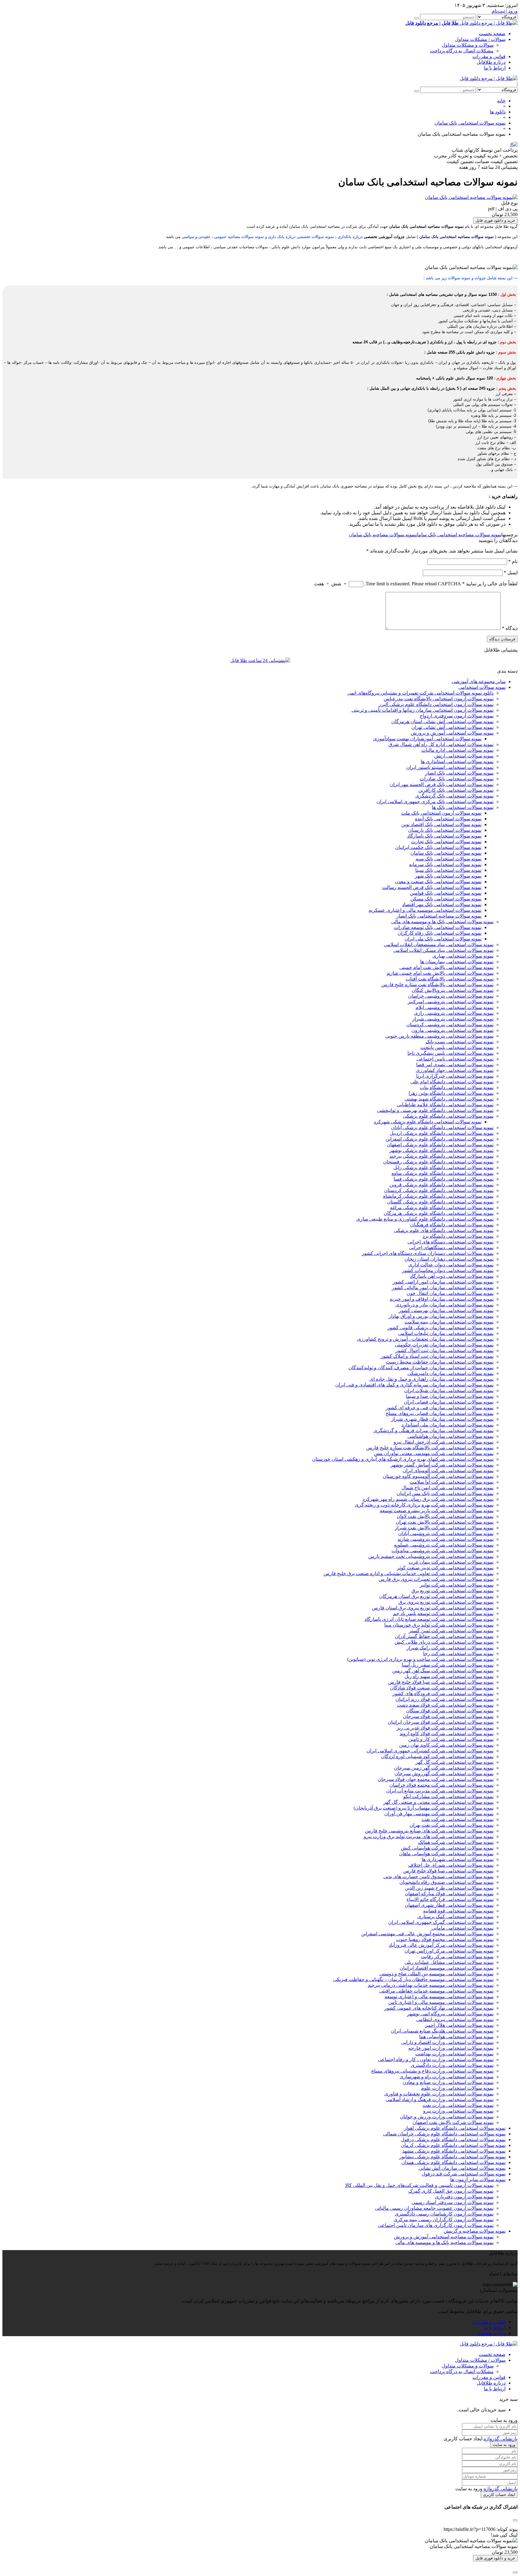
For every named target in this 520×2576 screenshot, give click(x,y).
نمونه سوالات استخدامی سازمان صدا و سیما (450, 1396)
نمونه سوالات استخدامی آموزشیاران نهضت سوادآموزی (427, 739)
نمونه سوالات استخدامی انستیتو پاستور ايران (450, 767)
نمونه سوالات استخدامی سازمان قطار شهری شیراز (442, 1419)
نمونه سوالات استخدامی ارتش (464, 756)
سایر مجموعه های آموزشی (479, 681)
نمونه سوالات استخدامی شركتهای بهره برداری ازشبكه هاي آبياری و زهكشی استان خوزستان (403, 1459)
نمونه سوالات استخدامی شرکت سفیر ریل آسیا (448, 1665)
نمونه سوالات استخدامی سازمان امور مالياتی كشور (443, 1288)
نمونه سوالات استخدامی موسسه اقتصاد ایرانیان (447, 1968)
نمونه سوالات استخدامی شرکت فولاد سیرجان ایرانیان (441, 1722)
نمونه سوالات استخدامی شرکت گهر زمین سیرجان (444, 1768)
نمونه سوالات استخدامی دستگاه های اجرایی (450, 1242)
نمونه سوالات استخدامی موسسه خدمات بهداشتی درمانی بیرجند (431, 1985)
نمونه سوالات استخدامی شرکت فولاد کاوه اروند (447, 1734)
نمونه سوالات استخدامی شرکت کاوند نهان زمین (446, 1745)
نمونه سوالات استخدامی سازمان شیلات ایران (449, 1390)
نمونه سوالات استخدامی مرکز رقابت (457, 1957)
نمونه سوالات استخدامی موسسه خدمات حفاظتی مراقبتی (436, 1991)
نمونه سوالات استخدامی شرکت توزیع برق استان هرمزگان (436, 1596)
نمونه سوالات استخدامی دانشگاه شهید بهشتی (449, 1099)
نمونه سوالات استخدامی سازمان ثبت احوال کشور (444, 1350)
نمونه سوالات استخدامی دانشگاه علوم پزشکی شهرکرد (428, 1122)
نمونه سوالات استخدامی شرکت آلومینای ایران (448, 1471)
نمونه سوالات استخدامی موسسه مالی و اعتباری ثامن (441, 2002)
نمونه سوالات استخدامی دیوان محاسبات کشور (448, 1270)
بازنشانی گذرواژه (501, 2439)
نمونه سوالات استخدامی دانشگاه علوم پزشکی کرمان (453, 2145)
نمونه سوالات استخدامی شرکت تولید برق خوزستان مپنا (439, 1625)
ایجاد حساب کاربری (499, 2495)
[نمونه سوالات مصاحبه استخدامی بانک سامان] (471, 197)
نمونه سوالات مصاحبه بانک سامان (382, 535)
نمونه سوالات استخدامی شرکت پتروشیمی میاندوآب (443, 1551)
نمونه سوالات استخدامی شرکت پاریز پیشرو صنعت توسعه (437, 1511)
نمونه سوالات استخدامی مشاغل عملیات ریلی (449, 1962)
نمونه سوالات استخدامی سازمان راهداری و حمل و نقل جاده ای (432, 1379)
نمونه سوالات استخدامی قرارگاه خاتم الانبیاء (450, 1899)
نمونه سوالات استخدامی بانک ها (463, 807)
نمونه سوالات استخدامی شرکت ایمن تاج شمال (447, 1488)
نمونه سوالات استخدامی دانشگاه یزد (458, 1236)
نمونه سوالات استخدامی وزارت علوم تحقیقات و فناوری (439, 2094)
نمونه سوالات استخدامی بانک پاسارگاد (444, 836)
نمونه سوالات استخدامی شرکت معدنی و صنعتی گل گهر (438, 1802)
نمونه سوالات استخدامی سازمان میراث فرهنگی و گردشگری (433, 1430)
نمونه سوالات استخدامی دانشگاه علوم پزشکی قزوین (441, 1185)
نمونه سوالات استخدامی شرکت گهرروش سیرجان (444, 1774)
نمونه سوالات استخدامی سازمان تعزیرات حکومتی (444, 1345)
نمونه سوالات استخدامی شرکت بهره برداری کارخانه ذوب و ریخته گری (424, 1505)
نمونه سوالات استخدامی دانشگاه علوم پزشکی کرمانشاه (438, 1196)
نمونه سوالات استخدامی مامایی (463, 1928)
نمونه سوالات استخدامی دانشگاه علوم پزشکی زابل (443, 1167)
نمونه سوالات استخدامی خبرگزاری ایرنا (455, 1076)
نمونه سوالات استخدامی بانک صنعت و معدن (438, 882)
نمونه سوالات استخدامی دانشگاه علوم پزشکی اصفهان (440, 1145)
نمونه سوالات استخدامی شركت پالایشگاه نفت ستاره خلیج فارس (430, 1448)
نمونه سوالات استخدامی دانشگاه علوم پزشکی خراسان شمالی (444, 2134)
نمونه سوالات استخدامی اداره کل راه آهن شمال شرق (441, 744)
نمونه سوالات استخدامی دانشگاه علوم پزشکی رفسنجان (438, 1162)
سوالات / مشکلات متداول (480, 39)
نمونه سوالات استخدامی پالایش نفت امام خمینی (446, 967)
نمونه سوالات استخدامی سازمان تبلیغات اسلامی (446, 1333)
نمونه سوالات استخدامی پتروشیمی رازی (454, 1013)
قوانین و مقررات (489, 56)
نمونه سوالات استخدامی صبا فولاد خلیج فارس (448, 1871)
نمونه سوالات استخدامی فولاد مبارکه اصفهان (449, 1894)
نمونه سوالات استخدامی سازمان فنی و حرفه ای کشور (440, 1408)
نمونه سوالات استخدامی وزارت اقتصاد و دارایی (447, 2042)
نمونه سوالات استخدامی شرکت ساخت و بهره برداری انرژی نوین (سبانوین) (420, 1659)
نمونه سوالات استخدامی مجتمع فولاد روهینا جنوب (445, 1939)
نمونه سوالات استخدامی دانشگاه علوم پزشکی (448, 1116)
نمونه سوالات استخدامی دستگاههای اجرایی (451, 1248)
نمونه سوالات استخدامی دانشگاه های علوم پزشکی (444, 1230)
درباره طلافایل (491, 62)
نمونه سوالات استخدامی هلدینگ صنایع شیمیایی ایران (442, 2031)
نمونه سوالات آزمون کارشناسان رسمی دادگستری (444, 2214)
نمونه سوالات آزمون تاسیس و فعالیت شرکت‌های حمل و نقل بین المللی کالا (419, 2185)
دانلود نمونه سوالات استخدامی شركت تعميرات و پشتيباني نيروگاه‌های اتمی (420, 693)
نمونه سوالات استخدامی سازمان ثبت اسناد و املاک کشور (437, 1356)
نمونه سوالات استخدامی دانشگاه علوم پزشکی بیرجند (441, 1156)
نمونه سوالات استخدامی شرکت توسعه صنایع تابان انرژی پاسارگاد (429, 1619)
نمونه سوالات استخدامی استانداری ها (457, 762)
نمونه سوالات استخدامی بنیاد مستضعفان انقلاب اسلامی (439, 944)
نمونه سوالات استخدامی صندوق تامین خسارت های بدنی (438, 1876)
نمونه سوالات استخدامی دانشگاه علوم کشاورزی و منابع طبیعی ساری (425, 1219)
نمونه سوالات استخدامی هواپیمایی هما (456, 2037)
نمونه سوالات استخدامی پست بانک (460, 1042)
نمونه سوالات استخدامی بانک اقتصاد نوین (441, 824)
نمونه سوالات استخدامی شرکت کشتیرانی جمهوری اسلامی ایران (430, 1751)
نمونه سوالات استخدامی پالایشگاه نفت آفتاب (450, 979)
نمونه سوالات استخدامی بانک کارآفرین (456, 790)
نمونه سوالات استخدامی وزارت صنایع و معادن (448, 2082)
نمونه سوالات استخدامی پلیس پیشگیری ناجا (450, 1053)
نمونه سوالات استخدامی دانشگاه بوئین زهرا (451, 1093)
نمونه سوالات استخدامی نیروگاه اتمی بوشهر (450, 2014)
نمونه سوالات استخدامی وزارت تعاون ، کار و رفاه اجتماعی (436, 2059)
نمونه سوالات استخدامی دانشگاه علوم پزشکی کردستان (439, 1190)
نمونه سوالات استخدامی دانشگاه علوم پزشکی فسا (444, 1179)
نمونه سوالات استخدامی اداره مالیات (457, 750)
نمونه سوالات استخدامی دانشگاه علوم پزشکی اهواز (455, 2128)
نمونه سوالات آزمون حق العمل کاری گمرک (451, 2191)
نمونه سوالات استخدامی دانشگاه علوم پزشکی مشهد (454, 2151)
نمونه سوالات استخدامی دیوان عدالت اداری (451, 1265)
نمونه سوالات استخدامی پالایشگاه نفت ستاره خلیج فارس (437, 985)
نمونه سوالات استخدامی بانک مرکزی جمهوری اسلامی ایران (435, 802)
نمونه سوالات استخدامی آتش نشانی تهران (452, 727)
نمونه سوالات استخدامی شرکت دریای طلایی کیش (444, 1642)
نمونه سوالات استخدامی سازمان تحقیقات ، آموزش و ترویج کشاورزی (425, 1339)
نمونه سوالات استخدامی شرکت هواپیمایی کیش (447, 1848)
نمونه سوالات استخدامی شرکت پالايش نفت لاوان (445, 1516)
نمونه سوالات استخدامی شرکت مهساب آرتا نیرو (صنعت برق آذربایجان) (424, 1808)
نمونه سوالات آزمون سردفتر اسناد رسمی (453, 2202)
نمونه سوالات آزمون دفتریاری (464, 2197)
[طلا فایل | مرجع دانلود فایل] (489, 78)
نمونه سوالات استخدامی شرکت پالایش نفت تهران (445, 1522)
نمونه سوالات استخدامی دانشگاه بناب (457, 1087)
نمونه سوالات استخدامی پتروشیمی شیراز (453, 1019)
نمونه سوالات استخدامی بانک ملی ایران (443, 939)
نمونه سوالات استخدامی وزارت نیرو (458, 2111)
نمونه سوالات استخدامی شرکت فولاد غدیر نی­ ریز (445, 1728)
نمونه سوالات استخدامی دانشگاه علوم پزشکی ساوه (443, 1173)
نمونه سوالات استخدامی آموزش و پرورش (452, 733)
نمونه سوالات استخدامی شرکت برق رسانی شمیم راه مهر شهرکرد (428, 1499)
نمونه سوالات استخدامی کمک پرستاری (455, 1917)
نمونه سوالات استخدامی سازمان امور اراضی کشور (443, 1282)
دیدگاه (510, 628)
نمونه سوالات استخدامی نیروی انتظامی (455, 2019)
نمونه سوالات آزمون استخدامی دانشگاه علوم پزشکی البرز (436, 704)
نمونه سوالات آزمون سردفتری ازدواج (457, 716)
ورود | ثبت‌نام (505, 11)
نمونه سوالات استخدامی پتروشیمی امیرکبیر (451, 1002)
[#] (514, 144)
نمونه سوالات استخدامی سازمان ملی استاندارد (447, 1425)
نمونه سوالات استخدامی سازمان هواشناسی (450, 1436)
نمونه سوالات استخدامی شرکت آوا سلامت (452, 1482)
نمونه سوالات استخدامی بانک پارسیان (445, 830)
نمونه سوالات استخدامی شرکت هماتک (456, 1842)
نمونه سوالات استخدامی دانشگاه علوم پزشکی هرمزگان (439, 1213)
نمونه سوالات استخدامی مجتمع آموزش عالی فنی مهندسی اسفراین (427, 1934)
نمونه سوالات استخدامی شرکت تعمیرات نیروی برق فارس (436, 1579)
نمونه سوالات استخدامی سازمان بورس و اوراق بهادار (441, 1316)
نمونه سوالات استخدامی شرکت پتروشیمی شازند (446, 1539)
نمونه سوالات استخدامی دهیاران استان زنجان (449, 1259)
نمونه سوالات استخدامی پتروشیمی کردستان (450, 1025)
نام (513, 561)
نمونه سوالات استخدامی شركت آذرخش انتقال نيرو (444, 1442)
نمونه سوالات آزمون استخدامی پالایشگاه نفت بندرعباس (439, 699)
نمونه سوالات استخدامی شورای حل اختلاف (451, 1865)
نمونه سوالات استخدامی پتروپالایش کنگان (453, 990)
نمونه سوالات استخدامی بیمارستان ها (457, 962)
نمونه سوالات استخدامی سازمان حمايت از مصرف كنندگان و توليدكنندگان (421, 1368)
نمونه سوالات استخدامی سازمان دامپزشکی (450, 1373)
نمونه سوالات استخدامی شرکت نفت (458, 1819)
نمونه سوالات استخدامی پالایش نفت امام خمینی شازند (440, 973)
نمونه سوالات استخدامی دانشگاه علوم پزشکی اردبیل (442, 1133)
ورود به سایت (504, 2445)
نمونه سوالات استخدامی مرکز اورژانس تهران (449, 1951)
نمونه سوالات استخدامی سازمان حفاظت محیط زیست (440, 1362)
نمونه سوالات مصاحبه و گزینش (475, 2231)
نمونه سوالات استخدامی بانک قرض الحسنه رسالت (432, 887)
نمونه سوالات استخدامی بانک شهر (448, 876)
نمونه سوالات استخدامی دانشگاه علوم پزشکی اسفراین (440, 1139)
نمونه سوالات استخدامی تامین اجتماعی (455, 1059)
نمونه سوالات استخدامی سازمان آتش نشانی (462, 2168)
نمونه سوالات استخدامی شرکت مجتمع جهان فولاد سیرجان (436, 1779)
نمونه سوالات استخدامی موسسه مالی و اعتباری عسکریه (425, 910)
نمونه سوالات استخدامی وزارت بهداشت (454, 2054)
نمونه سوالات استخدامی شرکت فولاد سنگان (450, 1711)
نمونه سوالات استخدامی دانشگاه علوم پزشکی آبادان (442, 1127)
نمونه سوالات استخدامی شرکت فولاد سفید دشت (445, 1705)
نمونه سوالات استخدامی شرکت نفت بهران (452, 1825)
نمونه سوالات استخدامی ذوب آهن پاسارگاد (452, 1276)
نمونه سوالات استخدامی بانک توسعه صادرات (438, 927)
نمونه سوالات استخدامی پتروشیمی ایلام (455, 1007)
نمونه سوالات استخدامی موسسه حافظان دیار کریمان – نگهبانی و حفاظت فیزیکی (413, 1979)
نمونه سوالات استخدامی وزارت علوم (457, 2088)
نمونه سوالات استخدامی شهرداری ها (458, 1859)
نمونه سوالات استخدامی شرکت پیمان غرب (451, 1562)
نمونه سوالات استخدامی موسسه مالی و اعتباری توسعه (439, 1997)
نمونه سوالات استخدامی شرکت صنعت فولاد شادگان (442, 1688)
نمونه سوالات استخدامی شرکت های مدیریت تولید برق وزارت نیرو (429, 1836)
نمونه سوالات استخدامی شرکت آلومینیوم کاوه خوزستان (438, 1476)
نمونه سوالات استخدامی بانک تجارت (446, 842)
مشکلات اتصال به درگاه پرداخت (462, 51)
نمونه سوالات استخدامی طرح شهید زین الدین (449, 1888)
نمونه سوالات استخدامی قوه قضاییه (458, 1911)
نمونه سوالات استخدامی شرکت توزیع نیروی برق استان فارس (433, 1608)
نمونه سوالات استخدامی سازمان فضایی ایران (449, 1402)
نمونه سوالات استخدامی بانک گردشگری (454, 796)
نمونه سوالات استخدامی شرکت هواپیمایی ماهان (446, 1854)
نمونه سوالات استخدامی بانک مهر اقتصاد (442, 904)
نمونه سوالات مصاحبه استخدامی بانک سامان (459, 535)
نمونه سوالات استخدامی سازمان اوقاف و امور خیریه (442, 1299)
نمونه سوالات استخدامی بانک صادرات (457, 779)
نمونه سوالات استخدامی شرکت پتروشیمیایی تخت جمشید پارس (431, 1556)
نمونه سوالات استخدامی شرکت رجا (458, 1653)
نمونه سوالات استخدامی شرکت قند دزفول (464, 2174)
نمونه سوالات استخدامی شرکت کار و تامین (451, 1739)
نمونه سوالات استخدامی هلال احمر (459, 2025)
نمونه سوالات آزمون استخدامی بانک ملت (441, 813)
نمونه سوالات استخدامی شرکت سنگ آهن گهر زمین (443, 1671)
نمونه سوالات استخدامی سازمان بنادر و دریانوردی (444, 1305)
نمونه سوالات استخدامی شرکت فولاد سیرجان (448, 1716)
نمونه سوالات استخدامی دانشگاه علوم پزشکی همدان (453, 2162)
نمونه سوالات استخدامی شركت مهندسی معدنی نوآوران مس (434, 1453)
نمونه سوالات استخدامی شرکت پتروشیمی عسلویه (444, 1545)
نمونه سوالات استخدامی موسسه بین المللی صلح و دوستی (436, 1974)
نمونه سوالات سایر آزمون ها (478, 2180)
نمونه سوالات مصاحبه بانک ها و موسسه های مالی (444, 2242)
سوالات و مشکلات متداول (468, 45)
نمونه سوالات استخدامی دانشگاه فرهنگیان (452, 1225)
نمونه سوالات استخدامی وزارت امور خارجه (451, 2048)
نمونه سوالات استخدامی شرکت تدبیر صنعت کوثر (445, 1568)
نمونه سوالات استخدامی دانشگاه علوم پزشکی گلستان (440, 1202)
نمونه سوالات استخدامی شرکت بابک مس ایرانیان (445, 1493)
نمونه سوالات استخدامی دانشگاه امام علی (452, 1082)
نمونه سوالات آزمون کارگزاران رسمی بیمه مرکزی (444, 2220)
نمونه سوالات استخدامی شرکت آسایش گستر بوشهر (442, 1465)
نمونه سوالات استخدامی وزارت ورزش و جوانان (447, 2117)
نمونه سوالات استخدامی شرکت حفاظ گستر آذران (444, 1636)
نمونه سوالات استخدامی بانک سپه (449, 859)
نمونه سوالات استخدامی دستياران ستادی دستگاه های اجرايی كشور (428, 1253)
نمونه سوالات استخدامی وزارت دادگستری (452, 2065)
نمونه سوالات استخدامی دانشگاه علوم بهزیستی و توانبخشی (435, 1110)
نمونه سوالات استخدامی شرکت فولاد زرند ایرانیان (444, 1699)
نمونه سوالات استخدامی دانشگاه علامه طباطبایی (445, 1105)
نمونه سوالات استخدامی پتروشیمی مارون (452, 1030)
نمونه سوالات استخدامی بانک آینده (448, 819)
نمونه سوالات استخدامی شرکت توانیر (457, 1585)
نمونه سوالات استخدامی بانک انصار (459, 773)
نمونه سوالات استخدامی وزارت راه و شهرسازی (447, 2077)
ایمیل (511, 573)
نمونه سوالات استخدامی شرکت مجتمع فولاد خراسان (441, 1785)
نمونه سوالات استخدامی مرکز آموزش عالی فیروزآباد (441, 1945)
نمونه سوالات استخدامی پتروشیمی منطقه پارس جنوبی (439, 1036)
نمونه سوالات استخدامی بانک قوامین (446, 893)
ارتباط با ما (495, 68)
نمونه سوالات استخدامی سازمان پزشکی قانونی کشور (440, 1328)
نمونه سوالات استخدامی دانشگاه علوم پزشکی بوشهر (441, 1150)
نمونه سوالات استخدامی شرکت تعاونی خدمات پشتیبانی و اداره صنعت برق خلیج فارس (409, 1573)
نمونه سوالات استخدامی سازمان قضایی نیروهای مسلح (440, 1413)
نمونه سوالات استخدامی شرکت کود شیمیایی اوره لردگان (437, 1756)
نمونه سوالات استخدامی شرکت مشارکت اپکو (448, 1796)
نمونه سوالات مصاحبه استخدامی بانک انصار (439, 916)
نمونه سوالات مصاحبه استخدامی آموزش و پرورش (444, 2237)
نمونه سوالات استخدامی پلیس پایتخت (457, 1047)
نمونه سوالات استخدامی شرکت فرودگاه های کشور (443, 1694)
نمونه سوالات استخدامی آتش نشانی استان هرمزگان (442, 721)
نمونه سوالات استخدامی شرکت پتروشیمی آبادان (446, 1533)
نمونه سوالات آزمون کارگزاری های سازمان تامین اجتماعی (436, 2225)
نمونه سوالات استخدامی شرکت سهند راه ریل (449, 1676)
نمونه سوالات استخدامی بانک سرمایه (445, 864)
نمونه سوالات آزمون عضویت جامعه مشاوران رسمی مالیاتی (434, 2208)
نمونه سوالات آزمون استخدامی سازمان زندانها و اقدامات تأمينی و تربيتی (422, 710)
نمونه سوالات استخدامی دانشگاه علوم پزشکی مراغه (442, 1207)
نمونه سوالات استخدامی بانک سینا (448, 870)
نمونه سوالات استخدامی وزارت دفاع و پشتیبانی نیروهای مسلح (432, 2071)
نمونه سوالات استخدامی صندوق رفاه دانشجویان (446, 1882)
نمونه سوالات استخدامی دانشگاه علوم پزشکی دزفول (453, 2139)
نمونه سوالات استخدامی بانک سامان (446, 853)
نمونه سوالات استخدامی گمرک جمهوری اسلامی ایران (441, 1922)
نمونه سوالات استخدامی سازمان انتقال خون (450, 1293)
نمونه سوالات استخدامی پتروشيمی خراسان (451, 996)
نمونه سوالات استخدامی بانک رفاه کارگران (440, 933)
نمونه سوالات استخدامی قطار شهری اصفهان (449, 1905)
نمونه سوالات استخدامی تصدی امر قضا (455, 1065)
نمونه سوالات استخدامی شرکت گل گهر (455, 1762)
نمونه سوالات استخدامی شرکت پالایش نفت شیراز (444, 1528)
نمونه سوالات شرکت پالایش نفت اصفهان (453, 2122)
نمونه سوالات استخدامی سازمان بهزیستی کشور (446, 1310)
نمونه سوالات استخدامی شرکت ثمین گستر (451, 1631)
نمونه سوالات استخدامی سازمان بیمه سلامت (449, 1322)
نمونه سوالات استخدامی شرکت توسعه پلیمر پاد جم (443, 1613)
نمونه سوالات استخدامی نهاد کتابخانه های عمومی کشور (439, 2008)
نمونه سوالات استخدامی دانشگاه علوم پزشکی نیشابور (452, 2157)
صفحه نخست (492, 34)
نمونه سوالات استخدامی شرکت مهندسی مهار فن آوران (439, 1814)
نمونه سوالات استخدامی (482, 687)
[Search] (416, 18)
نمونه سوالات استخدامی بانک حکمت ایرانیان (438, 847)
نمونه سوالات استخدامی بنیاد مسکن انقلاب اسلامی (443, 950)
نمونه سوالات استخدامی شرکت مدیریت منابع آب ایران (440, 1791)
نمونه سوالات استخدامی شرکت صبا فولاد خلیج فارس (441, 1682)
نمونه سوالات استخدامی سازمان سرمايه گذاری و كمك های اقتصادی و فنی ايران (414, 1385)
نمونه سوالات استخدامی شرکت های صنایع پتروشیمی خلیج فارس (429, 1831)
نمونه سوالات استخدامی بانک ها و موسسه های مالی (442, 922)
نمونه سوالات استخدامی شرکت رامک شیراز (450, 1648)
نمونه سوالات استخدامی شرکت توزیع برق (452, 1591)
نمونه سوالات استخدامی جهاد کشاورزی (455, 1070)
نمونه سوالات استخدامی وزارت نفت (458, 2105)
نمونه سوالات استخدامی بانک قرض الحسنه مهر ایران (442, 784)
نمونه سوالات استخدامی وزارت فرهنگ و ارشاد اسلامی (440, 2099)
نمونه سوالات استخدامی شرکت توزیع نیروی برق (446, 1602)
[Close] (515, 2572)
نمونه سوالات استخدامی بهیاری (463, 956)
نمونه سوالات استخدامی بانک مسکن (446, 899)
